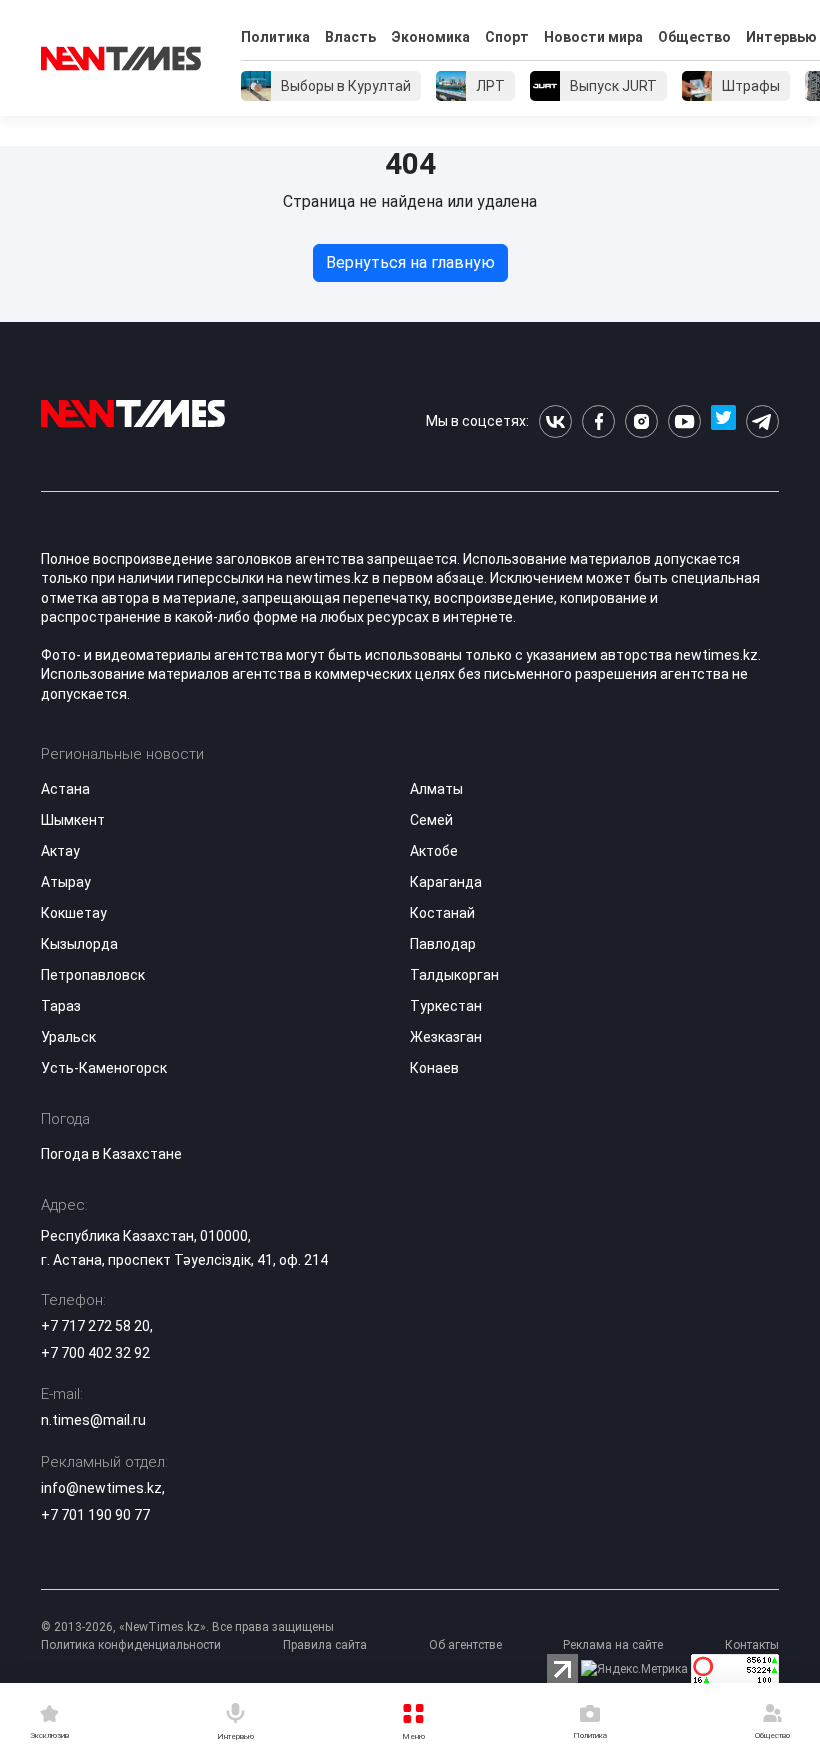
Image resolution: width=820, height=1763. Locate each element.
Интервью (781, 37)
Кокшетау (74, 913)
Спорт (507, 37)
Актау (60, 851)
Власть (350, 37)
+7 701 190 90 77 (95, 1515)
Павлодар (443, 944)
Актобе (434, 851)
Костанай (442, 913)
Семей (431, 820)
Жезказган (446, 1037)
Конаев (434, 1068)
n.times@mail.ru (93, 1420)
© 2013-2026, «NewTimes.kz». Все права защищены (187, 1627)
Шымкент (73, 820)
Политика (275, 37)
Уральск (68, 1037)
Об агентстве (465, 1645)
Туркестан (446, 1006)
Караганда (446, 882)
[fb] (598, 421)
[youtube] (684, 421)
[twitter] (723, 421)
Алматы (436, 789)
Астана (65, 789)
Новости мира (593, 37)
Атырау (66, 882)
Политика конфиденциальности (131, 1645)
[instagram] (641, 421)
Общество (694, 37)
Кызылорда (79, 944)
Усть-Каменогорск (104, 1068)
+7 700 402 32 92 (95, 1353)
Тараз (61, 1006)
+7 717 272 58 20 (95, 1326)
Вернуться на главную (410, 262)
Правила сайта (325, 1645)
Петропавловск (93, 975)
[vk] (555, 421)
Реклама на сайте (613, 1645)
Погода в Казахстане (111, 1154)
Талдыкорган (454, 975)
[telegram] (762, 421)
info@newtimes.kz (101, 1488)
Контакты (752, 1645)
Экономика (430, 37)
